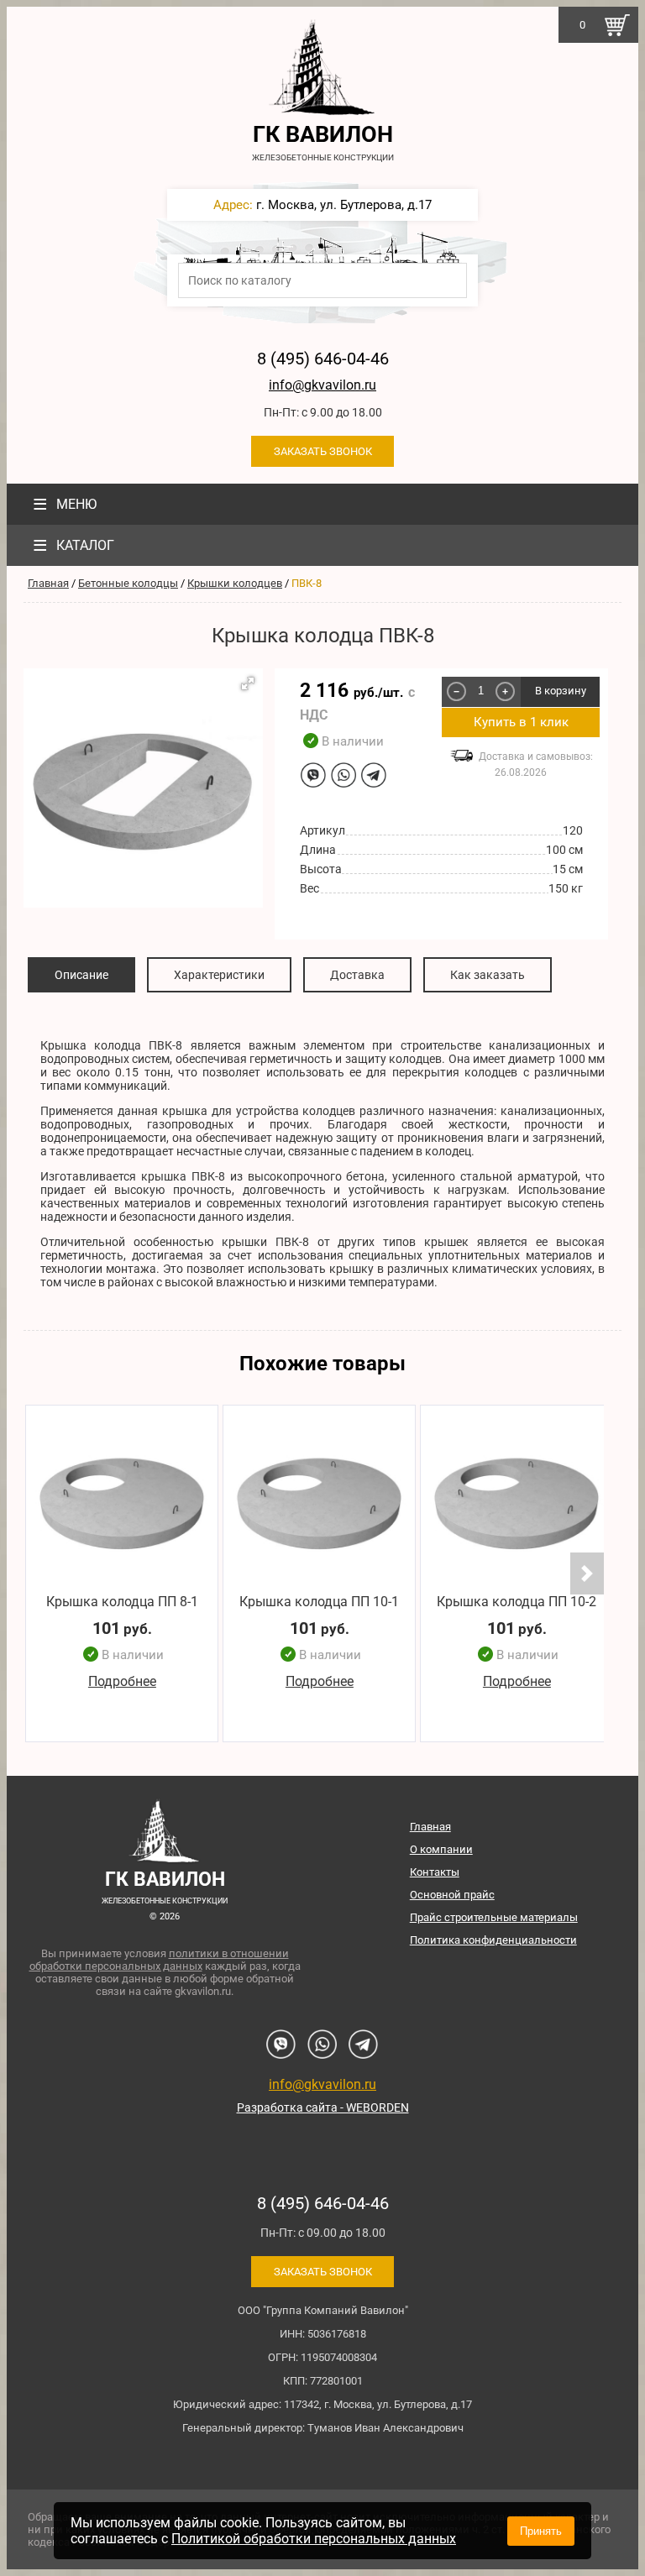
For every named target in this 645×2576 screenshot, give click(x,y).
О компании (441, 1849)
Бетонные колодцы (128, 583)
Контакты (435, 1872)
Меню (65, 504)
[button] (248, 683)
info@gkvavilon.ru (322, 385)
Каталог (73, 545)
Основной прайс (452, 1895)
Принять (541, 2531)
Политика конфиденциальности (493, 1940)
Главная (48, 583)
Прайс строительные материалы (494, 1917)
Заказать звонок (323, 451)
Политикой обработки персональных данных (314, 2539)
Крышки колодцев (235, 583)
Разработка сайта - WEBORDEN (323, 2107)
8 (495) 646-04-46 (323, 359)
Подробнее (122, 1681)
